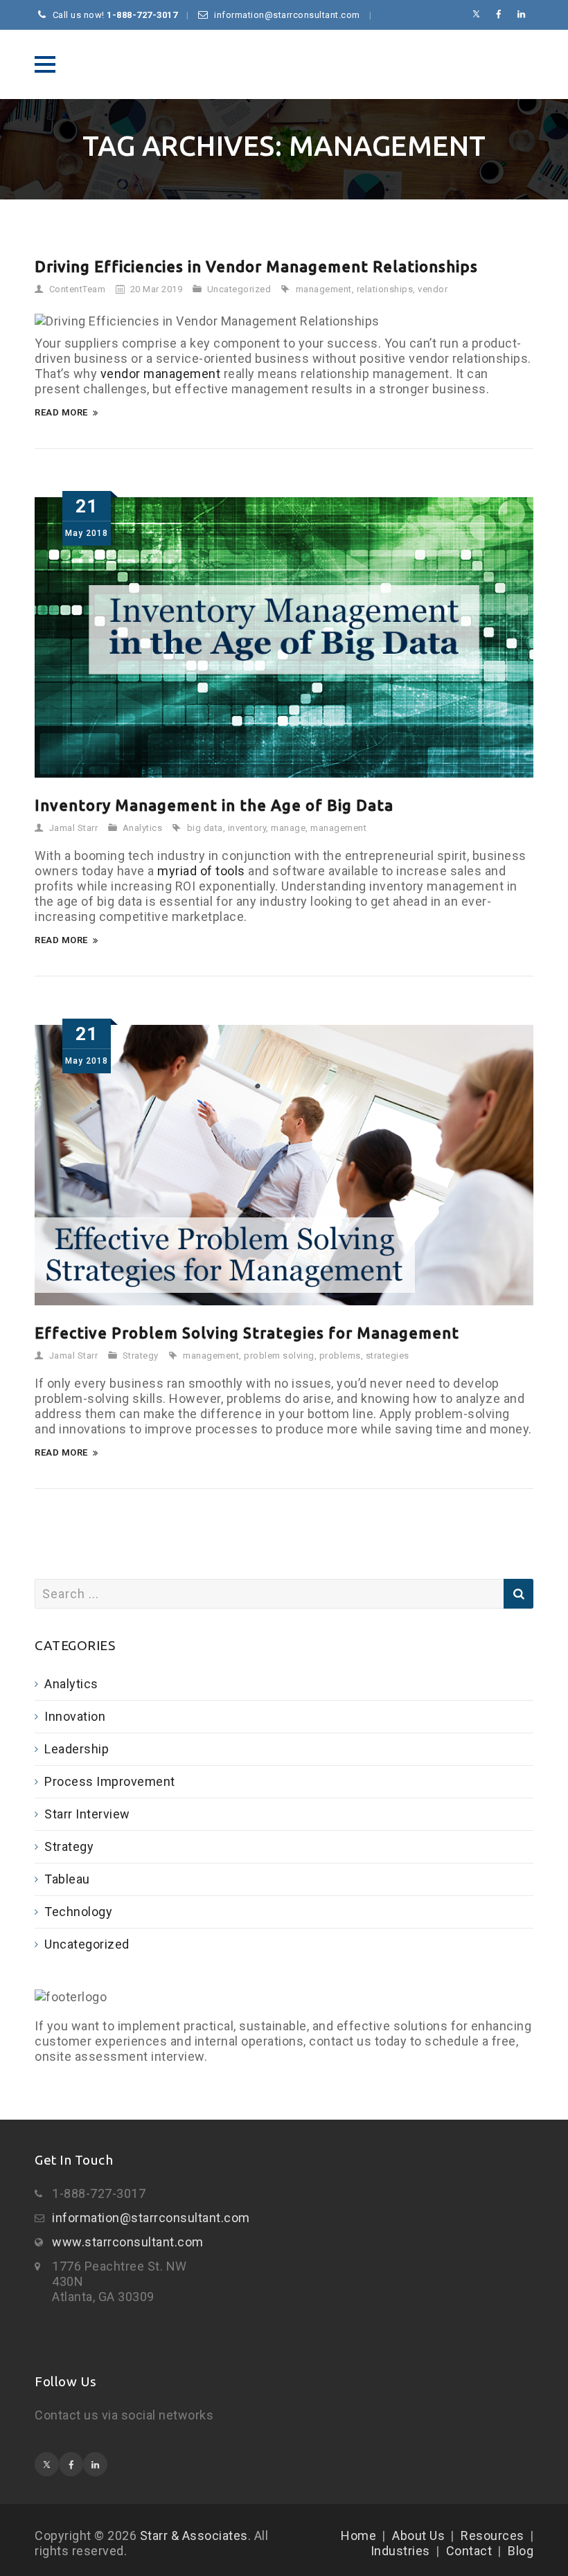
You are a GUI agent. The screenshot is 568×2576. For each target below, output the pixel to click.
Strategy (141, 1356)
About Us (418, 2535)
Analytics (143, 828)
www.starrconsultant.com (128, 2242)
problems (340, 1356)
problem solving (279, 1356)
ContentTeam (78, 289)
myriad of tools (201, 871)
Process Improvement (110, 1781)
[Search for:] (284, 1594)
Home (358, 2535)
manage (288, 828)
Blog (521, 2551)
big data (205, 828)
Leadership (77, 1749)
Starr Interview (87, 1814)
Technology (78, 1912)
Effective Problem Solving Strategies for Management (247, 1333)
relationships (385, 289)
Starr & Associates (284, 64)
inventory (247, 828)
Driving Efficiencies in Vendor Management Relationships (256, 266)
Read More (61, 412)
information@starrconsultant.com (151, 2218)
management (324, 289)
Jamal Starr (74, 828)
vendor (433, 289)
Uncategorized (239, 289)
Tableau (67, 1879)
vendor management (161, 374)
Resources (492, 2535)
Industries (400, 2551)
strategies (388, 1356)
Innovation (75, 1716)
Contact (469, 2551)
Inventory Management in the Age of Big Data (214, 805)
